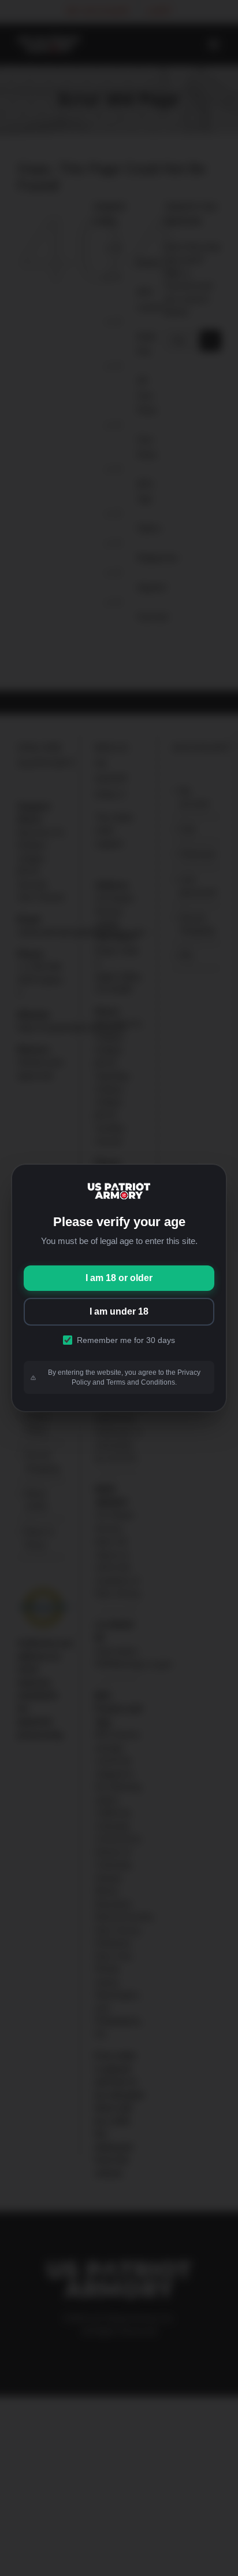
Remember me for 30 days (126, 1340)
